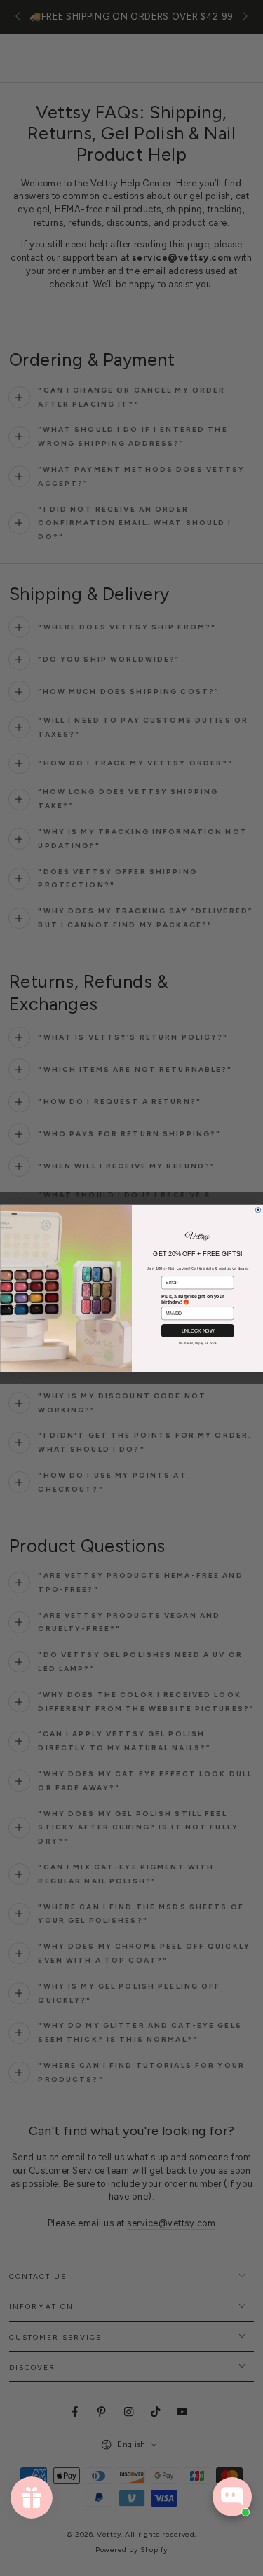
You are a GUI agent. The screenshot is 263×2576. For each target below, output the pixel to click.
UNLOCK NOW (197, 1330)
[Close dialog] (258, 1210)
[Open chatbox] (232, 2497)
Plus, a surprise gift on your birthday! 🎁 (193, 1299)
